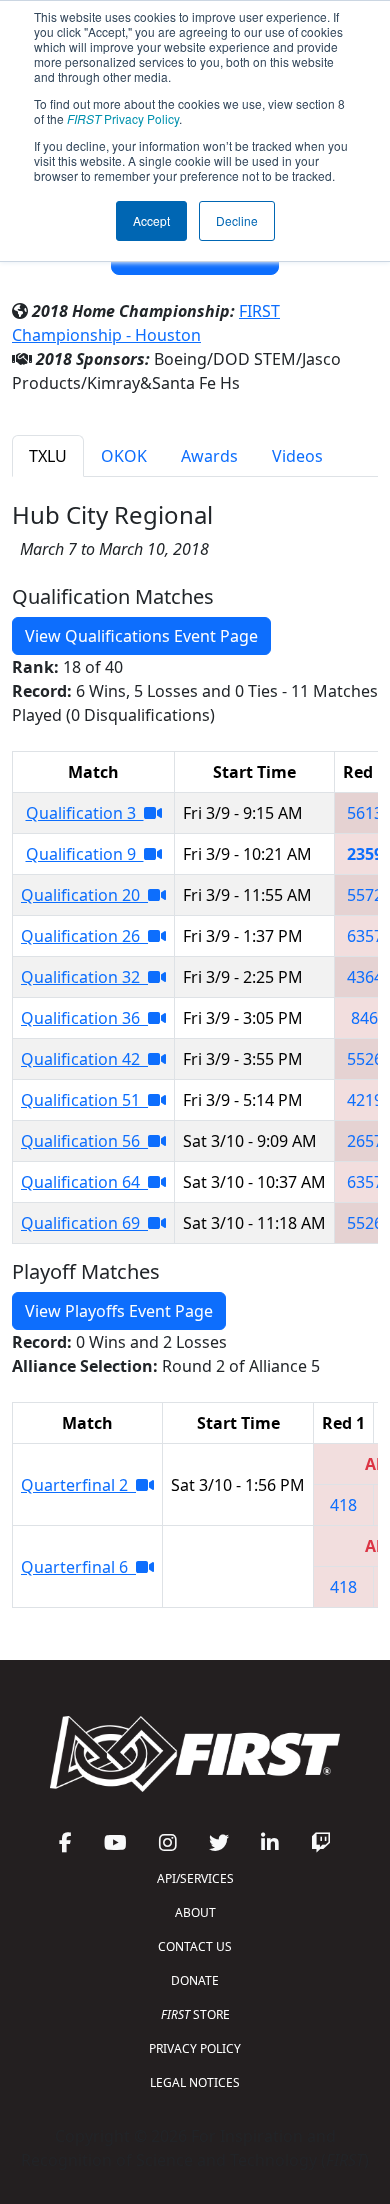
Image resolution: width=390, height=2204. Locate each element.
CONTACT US (195, 1946)
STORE (195, 2014)
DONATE (195, 1980)
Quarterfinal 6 (78, 1567)
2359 (365, 854)
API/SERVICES (195, 1878)
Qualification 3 (85, 813)
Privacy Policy (123, 118)
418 (343, 1505)
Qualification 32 (84, 977)
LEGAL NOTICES (195, 2082)
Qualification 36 (84, 1018)
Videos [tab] (297, 456)
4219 (365, 1100)
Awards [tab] (209, 456)
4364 (365, 977)
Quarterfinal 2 (78, 1485)
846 (364, 1018)
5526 (365, 1059)
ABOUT (195, 1912)
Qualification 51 (84, 1100)
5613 (365, 813)
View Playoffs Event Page (119, 1311)
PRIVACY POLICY (195, 2048)
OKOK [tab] (124, 456)
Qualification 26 (84, 936)
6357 (365, 936)
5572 (365, 895)
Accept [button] (151, 220)
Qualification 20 (84, 895)
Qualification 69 (84, 1223)
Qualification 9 (85, 854)
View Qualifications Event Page (141, 636)
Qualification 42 (84, 1059)
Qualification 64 (84, 1182)
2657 (365, 1141)
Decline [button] (237, 220)
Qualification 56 (84, 1141)
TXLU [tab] (48, 456)
